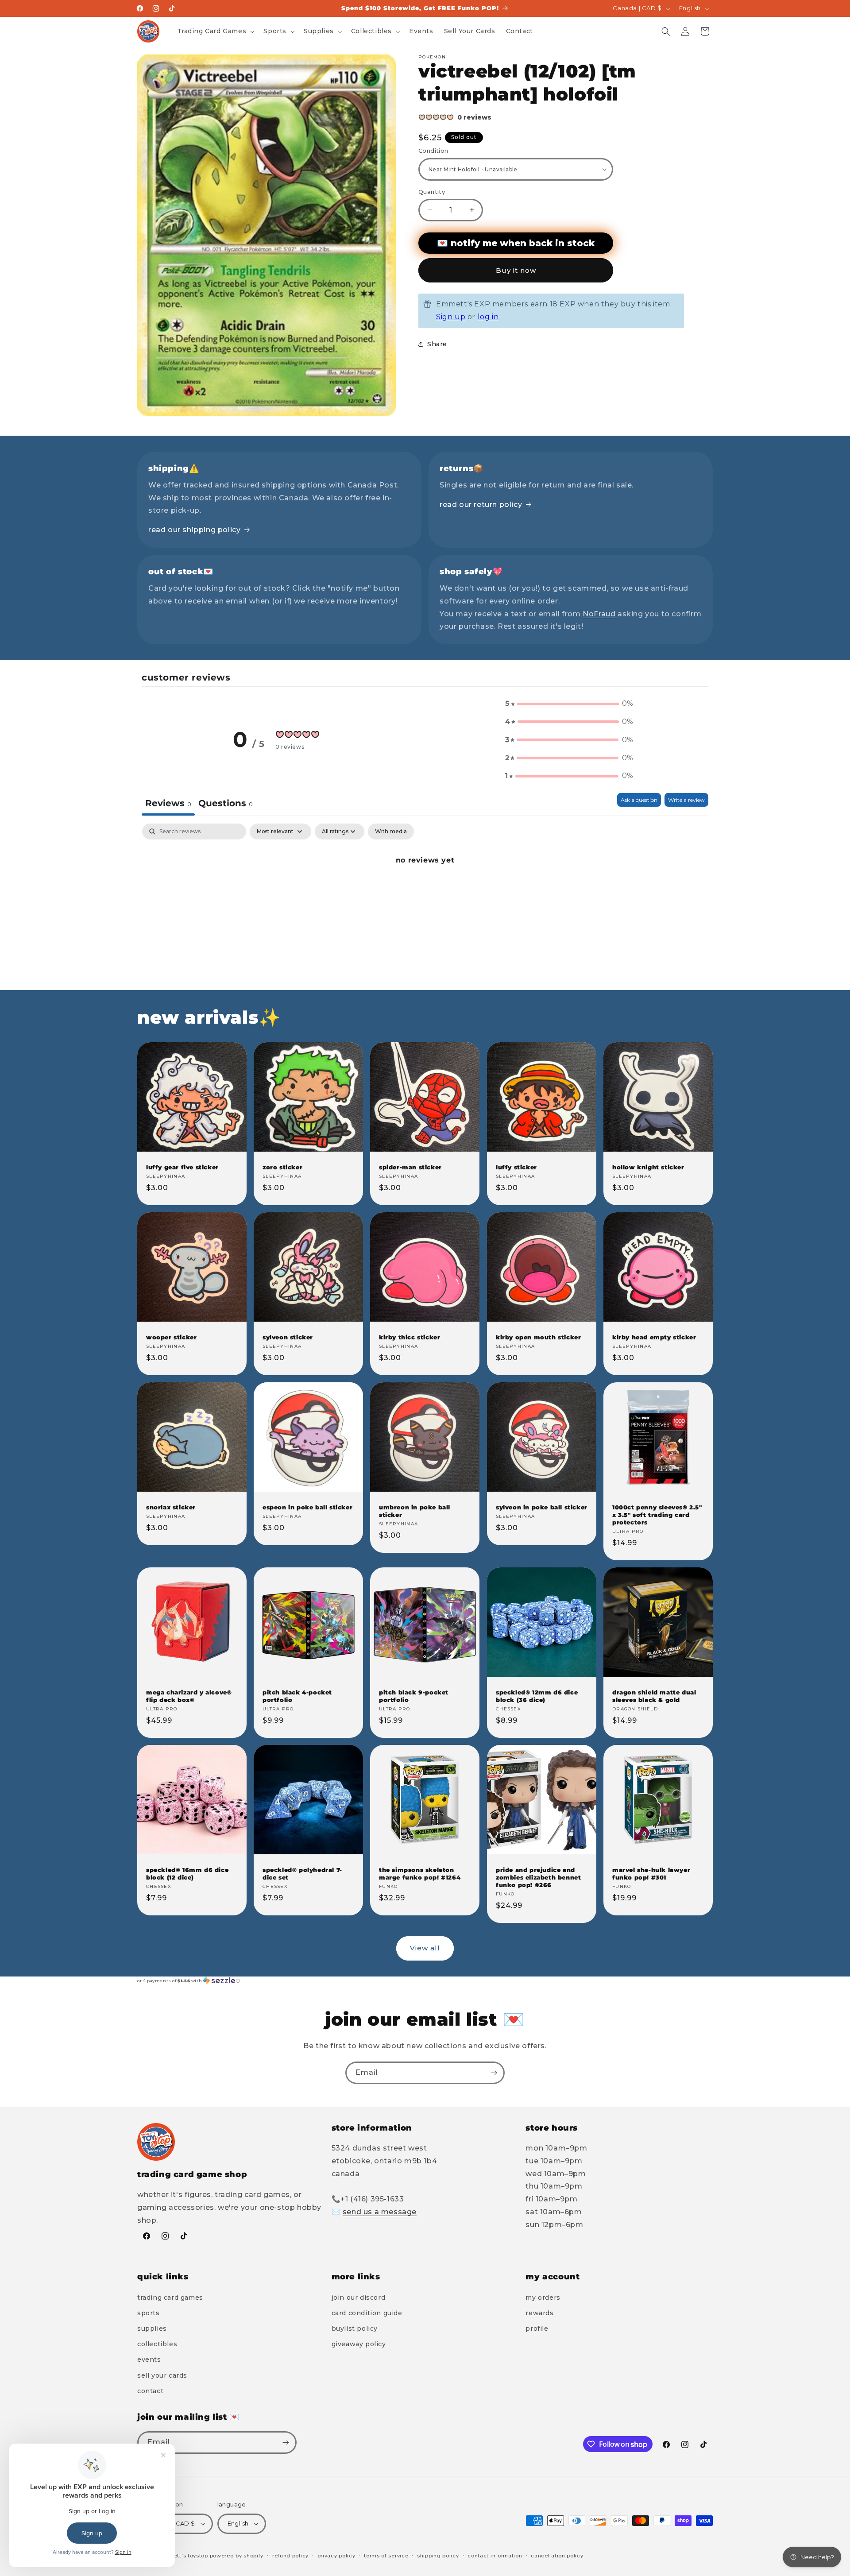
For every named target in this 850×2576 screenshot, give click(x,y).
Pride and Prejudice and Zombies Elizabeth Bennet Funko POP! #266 (538, 1877)
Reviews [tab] (168, 803)
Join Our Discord (359, 2298)
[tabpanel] (425, 890)
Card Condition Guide (367, 2313)
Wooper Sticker (171, 1337)
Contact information (495, 2556)
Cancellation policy (557, 2556)
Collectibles (157, 2344)
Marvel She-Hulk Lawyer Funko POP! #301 (651, 1874)
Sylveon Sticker (288, 1337)
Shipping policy (438, 2556)
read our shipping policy (194, 530)
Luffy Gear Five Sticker (182, 1167)
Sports (149, 2313)
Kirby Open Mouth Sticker (538, 1337)
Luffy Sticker (516, 1167)
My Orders (543, 2298)
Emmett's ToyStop (184, 2556)
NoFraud (600, 614)
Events (149, 2359)
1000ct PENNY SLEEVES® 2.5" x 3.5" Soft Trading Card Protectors (657, 1515)
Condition (433, 151)
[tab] (226, 804)
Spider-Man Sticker (410, 1167)
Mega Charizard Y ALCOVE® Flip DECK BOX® (189, 1696)
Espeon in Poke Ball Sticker (307, 1507)
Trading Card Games (170, 2298)
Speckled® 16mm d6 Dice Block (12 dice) (187, 1874)
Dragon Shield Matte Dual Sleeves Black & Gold (654, 1696)
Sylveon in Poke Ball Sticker (542, 1507)
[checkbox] (391, 832)
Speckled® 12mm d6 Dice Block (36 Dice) (537, 1696)
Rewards (539, 2313)
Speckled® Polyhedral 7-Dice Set (302, 1874)
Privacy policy (336, 2556)
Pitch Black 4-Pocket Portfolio (297, 1696)
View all (425, 1948)
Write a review (686, 800)
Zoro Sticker (282, 1167)
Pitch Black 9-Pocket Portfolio (414, 1696)
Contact (150, 2391)
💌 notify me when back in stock (516, 243)
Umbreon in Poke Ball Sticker (415, 1511)
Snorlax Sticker (171, 1507)
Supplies (152, 2328)
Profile (537, 2328)
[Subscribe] (494, 2073)
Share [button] (437, 344)
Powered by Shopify (237, 2556)
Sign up (451, 317)
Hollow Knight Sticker (648, 1167)
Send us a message (380, 2212)
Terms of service (386, 2556)
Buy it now (516, 270)
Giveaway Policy (359, 2344)
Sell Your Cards (162, 2375)
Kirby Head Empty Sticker (654, 1337)
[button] (215, 31)
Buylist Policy (355, 2328)
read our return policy (481, 505)
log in (488, 317)
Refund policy (290, 2556)
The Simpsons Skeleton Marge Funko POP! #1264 (420, 1874)
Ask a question (639, 800)
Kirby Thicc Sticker (410, 1337)
